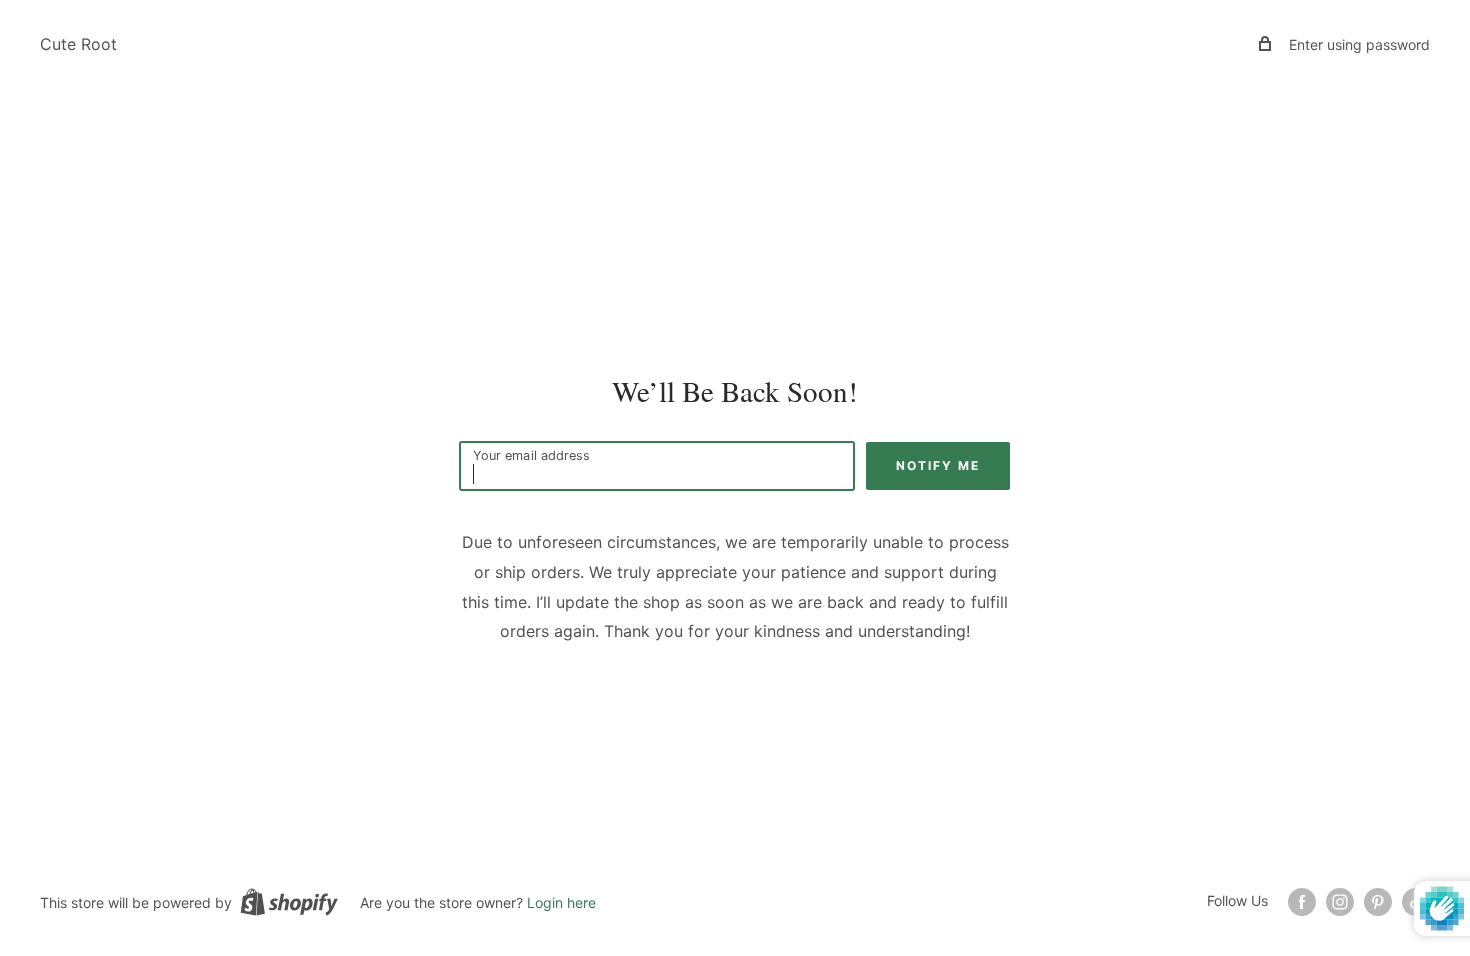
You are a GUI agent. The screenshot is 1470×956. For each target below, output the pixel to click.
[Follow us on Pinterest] (1378, 902)
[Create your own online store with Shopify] (289, 902)
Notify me (938, 465)
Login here (561, 902)
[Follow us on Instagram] (1340, 902)
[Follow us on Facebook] (1302, 902)
